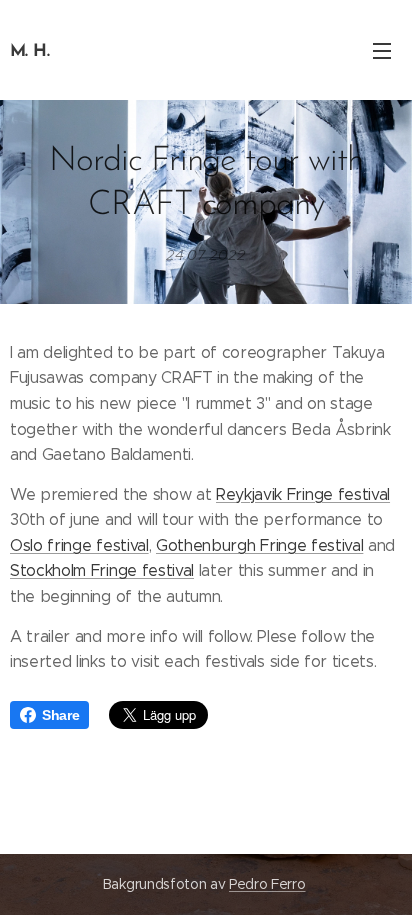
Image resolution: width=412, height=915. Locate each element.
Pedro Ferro (267, 884)
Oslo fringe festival (79, 545)
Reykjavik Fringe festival (303, 494)
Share (60, 715)
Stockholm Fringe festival (102, 570)
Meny (382, 50)
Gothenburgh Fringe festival (259, 545)
